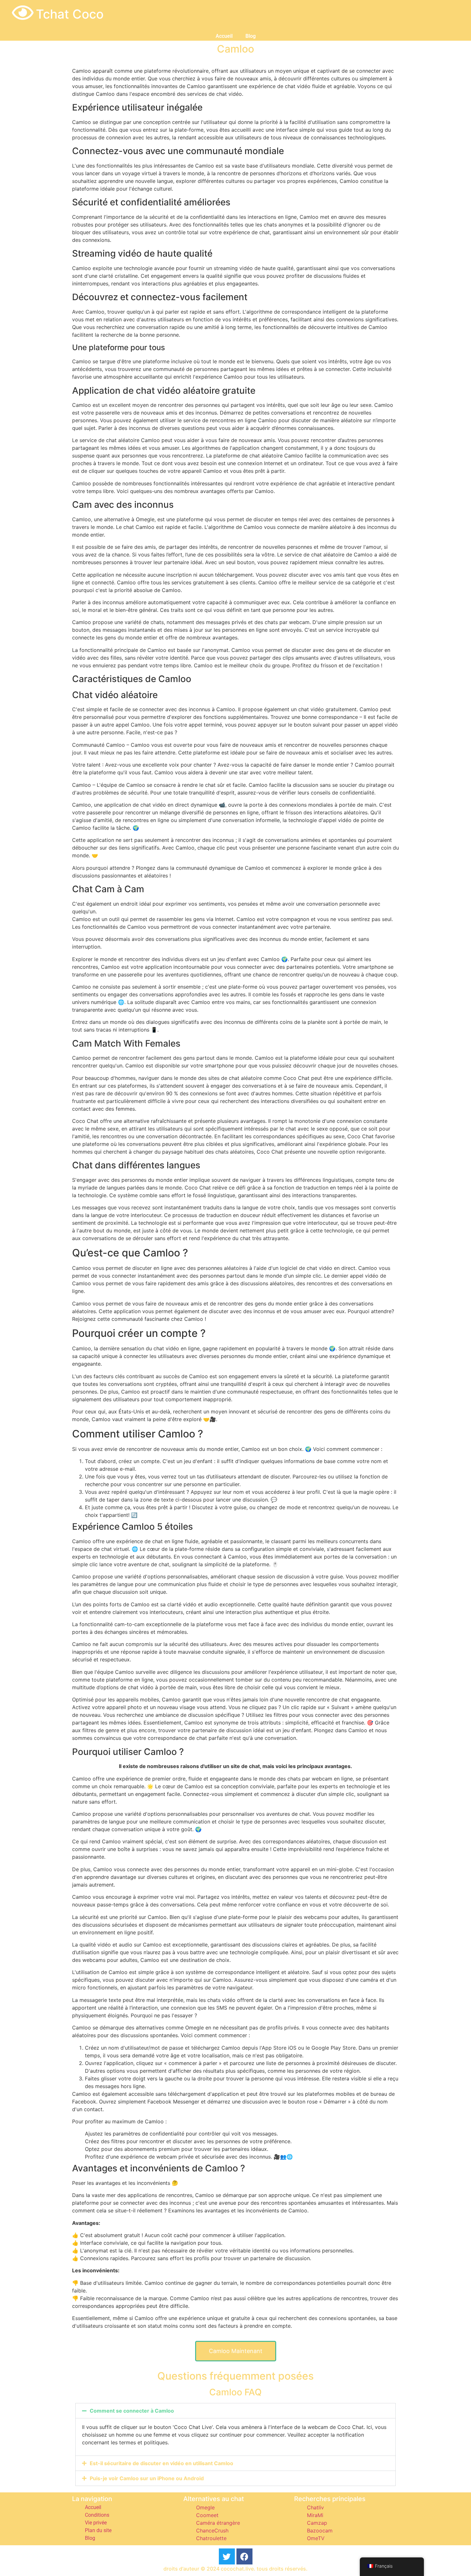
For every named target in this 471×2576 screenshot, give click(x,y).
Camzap (317, 2523)
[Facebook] (244, 2556)
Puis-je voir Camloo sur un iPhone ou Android (147, 2478)
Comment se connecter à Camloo (132, 2411)
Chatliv (315, 2507)
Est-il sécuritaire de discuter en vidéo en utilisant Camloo (161, 2463)
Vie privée (96, 2523)
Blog (251, 36)
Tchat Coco (70, 14)
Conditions (97, 2515)
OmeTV (316, 2538)
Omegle (205, 2507)
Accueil (224, 36)
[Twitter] (227, 2556)
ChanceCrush (212, 2531)
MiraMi (315, 2515)
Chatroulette (211, 2538)
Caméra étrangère (218, 2523)
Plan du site (98, 2530)
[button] (235, 2411)
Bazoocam (320, 2531)
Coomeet (207, 2515)
